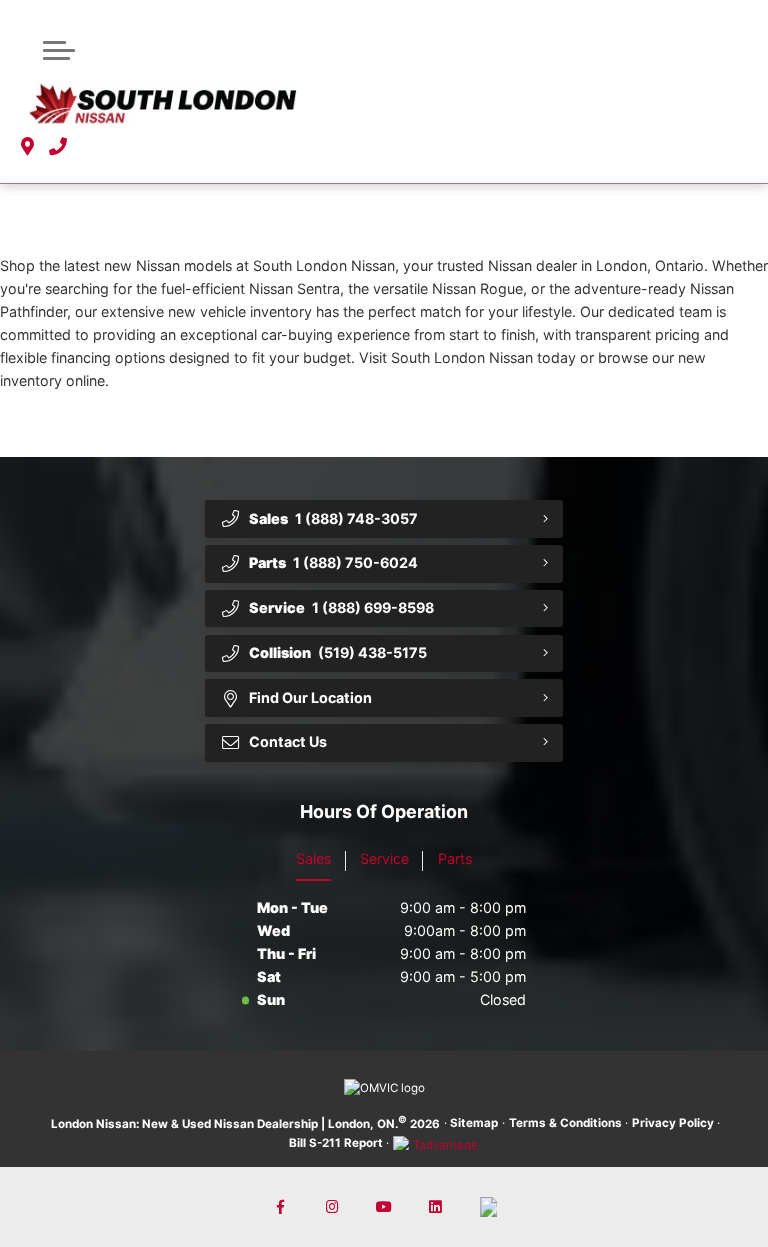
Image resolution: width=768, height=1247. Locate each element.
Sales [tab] (313, 858)
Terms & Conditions (565, 1123)
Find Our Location (310, 697)
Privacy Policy (673, 1123)
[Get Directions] (27, 147)
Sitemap (474, 1123)
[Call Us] (58, 147)
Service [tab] (384, 858)
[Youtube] (384, 1207)
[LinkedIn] (436, 1207)
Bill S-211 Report (336, 1143)
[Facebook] (280, 1207)
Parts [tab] (455, 858)
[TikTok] (488, 1207)
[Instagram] (332, 1207)
